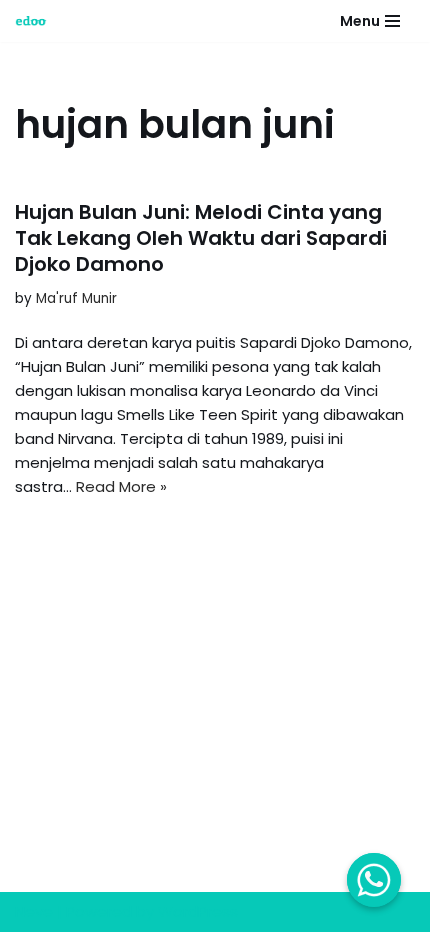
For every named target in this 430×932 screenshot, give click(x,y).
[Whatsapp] (374, 880)
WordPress (198, 911)
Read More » (121, 486)
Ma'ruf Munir (76, 298)
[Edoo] (36, 21)
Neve (34, 911)
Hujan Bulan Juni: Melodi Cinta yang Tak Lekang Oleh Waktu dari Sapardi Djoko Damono (201, 238)
